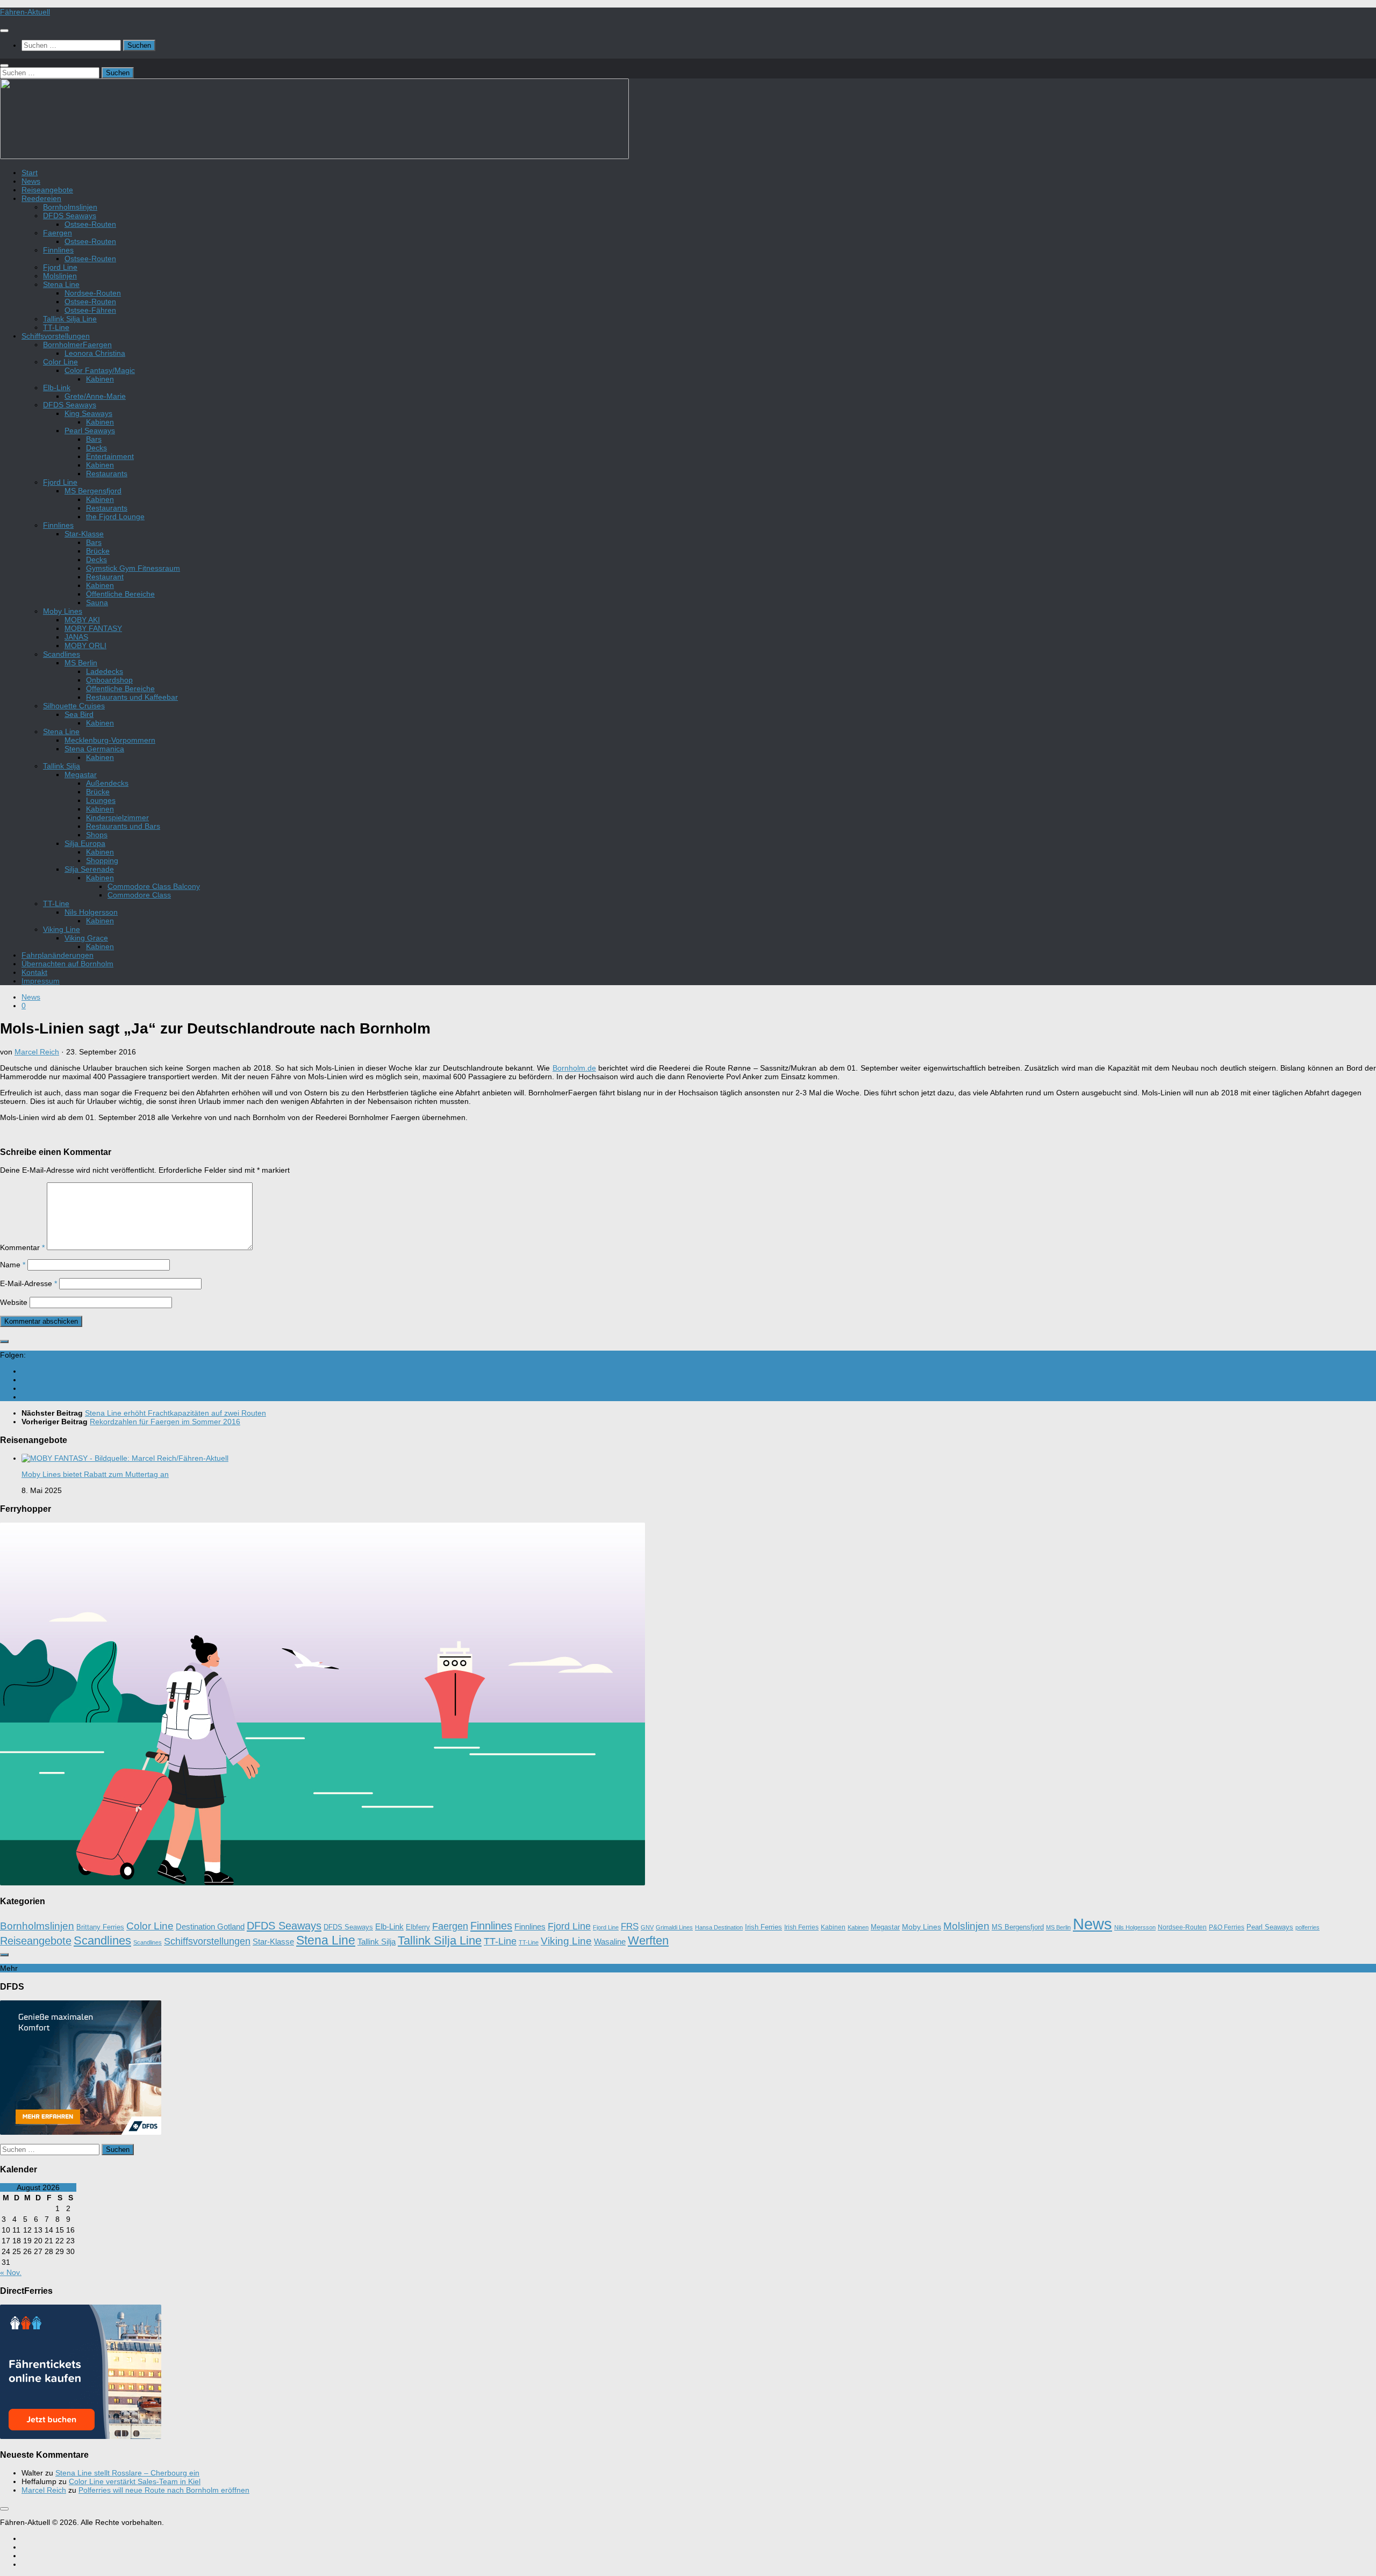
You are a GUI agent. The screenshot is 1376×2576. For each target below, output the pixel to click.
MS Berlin (81, 663)
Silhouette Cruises (74, 706)
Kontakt (34, 972)
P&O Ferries (1227, 1927)
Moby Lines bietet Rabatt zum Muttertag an (95, 1474)
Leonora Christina (95, 353)
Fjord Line (60, 267)
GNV (647, 1927)
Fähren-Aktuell (25, 12)
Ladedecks (105, 671)
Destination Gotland (210, 1927)
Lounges (101, 800)
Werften (648, 1940)
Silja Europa (85, 843)
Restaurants (107, 473)
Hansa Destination (719, 1927)
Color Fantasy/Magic (100, 370)
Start (30, 173)
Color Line (60, 362)
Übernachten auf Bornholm (67, 964)
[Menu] (4, 31)
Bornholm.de (574, 1068)
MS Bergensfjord (93, 491)
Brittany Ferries (100, 1927)
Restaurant (105, 577)
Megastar (81, 774)
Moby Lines (63, 611)
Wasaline (610, 1942)
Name (13, 1265)
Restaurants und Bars (123, 826)
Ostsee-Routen (90, 224)
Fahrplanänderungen (58, 955)
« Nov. (11, 2272)
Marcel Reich (37, 1052)
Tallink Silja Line (70, 319)
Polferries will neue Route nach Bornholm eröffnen (164, 2490)
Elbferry (418, 1927)
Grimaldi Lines (674, 1927)
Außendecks (107, 783)
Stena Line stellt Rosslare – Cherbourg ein (127, 2473)
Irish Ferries (764, 1927)
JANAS (76, 637)
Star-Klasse (84, 534)
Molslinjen (60, 276)
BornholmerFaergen (77, 345)
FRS (630, 1926)
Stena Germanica (94, 749)
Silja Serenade (89, 869)
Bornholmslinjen (70, 207)
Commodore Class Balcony (154, 886)
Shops (97, 835)
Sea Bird (79, 714)
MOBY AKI (82, 620)
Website (14, 1302)
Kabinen (100, 379)
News (31, 181)
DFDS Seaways (70, 216)
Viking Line (62, 929)
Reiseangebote (47, 190)
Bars (94, 439)
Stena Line (61, 284)
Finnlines (58, 250)
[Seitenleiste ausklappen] (4, 1341)
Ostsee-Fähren (90, 310)
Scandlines (62, 654)
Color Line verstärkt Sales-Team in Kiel (135, 2481)
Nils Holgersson (91, 912)
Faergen (58, 233)
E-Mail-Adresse (28, 1283)
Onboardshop (109, 680)
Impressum (41, 981)
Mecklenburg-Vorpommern (110, 740)
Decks (96, 448)
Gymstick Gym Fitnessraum (133, 568)
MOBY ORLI (85, 645)
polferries (1307, 1927)
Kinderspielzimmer (117, 817)
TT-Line (56, 327)
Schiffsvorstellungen (56, 336)
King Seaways (88, 413)
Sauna (97, 602)
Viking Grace (86, 938)
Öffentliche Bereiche (120, 594)
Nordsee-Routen (93, 293)
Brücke (98, 551)
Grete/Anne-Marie (95, 396)
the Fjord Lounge (115, 516)
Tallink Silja (62, 766)
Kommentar (22, 1247)
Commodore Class (139, 895)
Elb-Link (57, 388)
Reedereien (41, 198)
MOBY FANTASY (93, 628)
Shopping (102, 860)
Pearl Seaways (90, 430)
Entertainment (110, 456)
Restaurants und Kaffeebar (132, 697)
